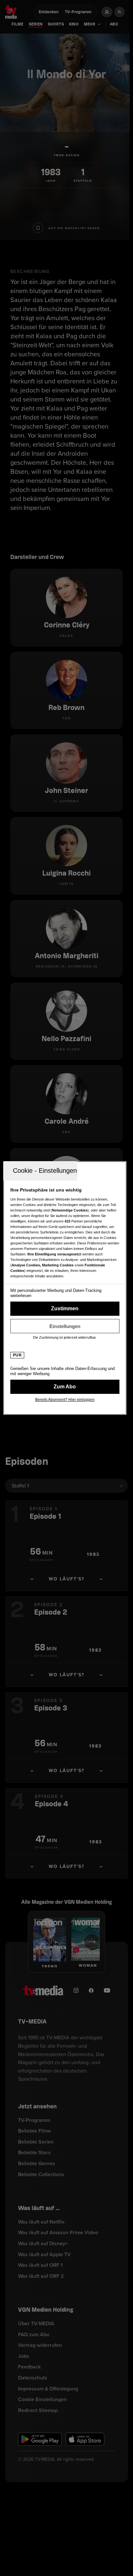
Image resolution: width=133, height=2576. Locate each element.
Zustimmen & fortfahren (65, 1309)
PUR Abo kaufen (65, 1387)
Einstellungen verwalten (65, 1326)
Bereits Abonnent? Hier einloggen (65, 1400)
